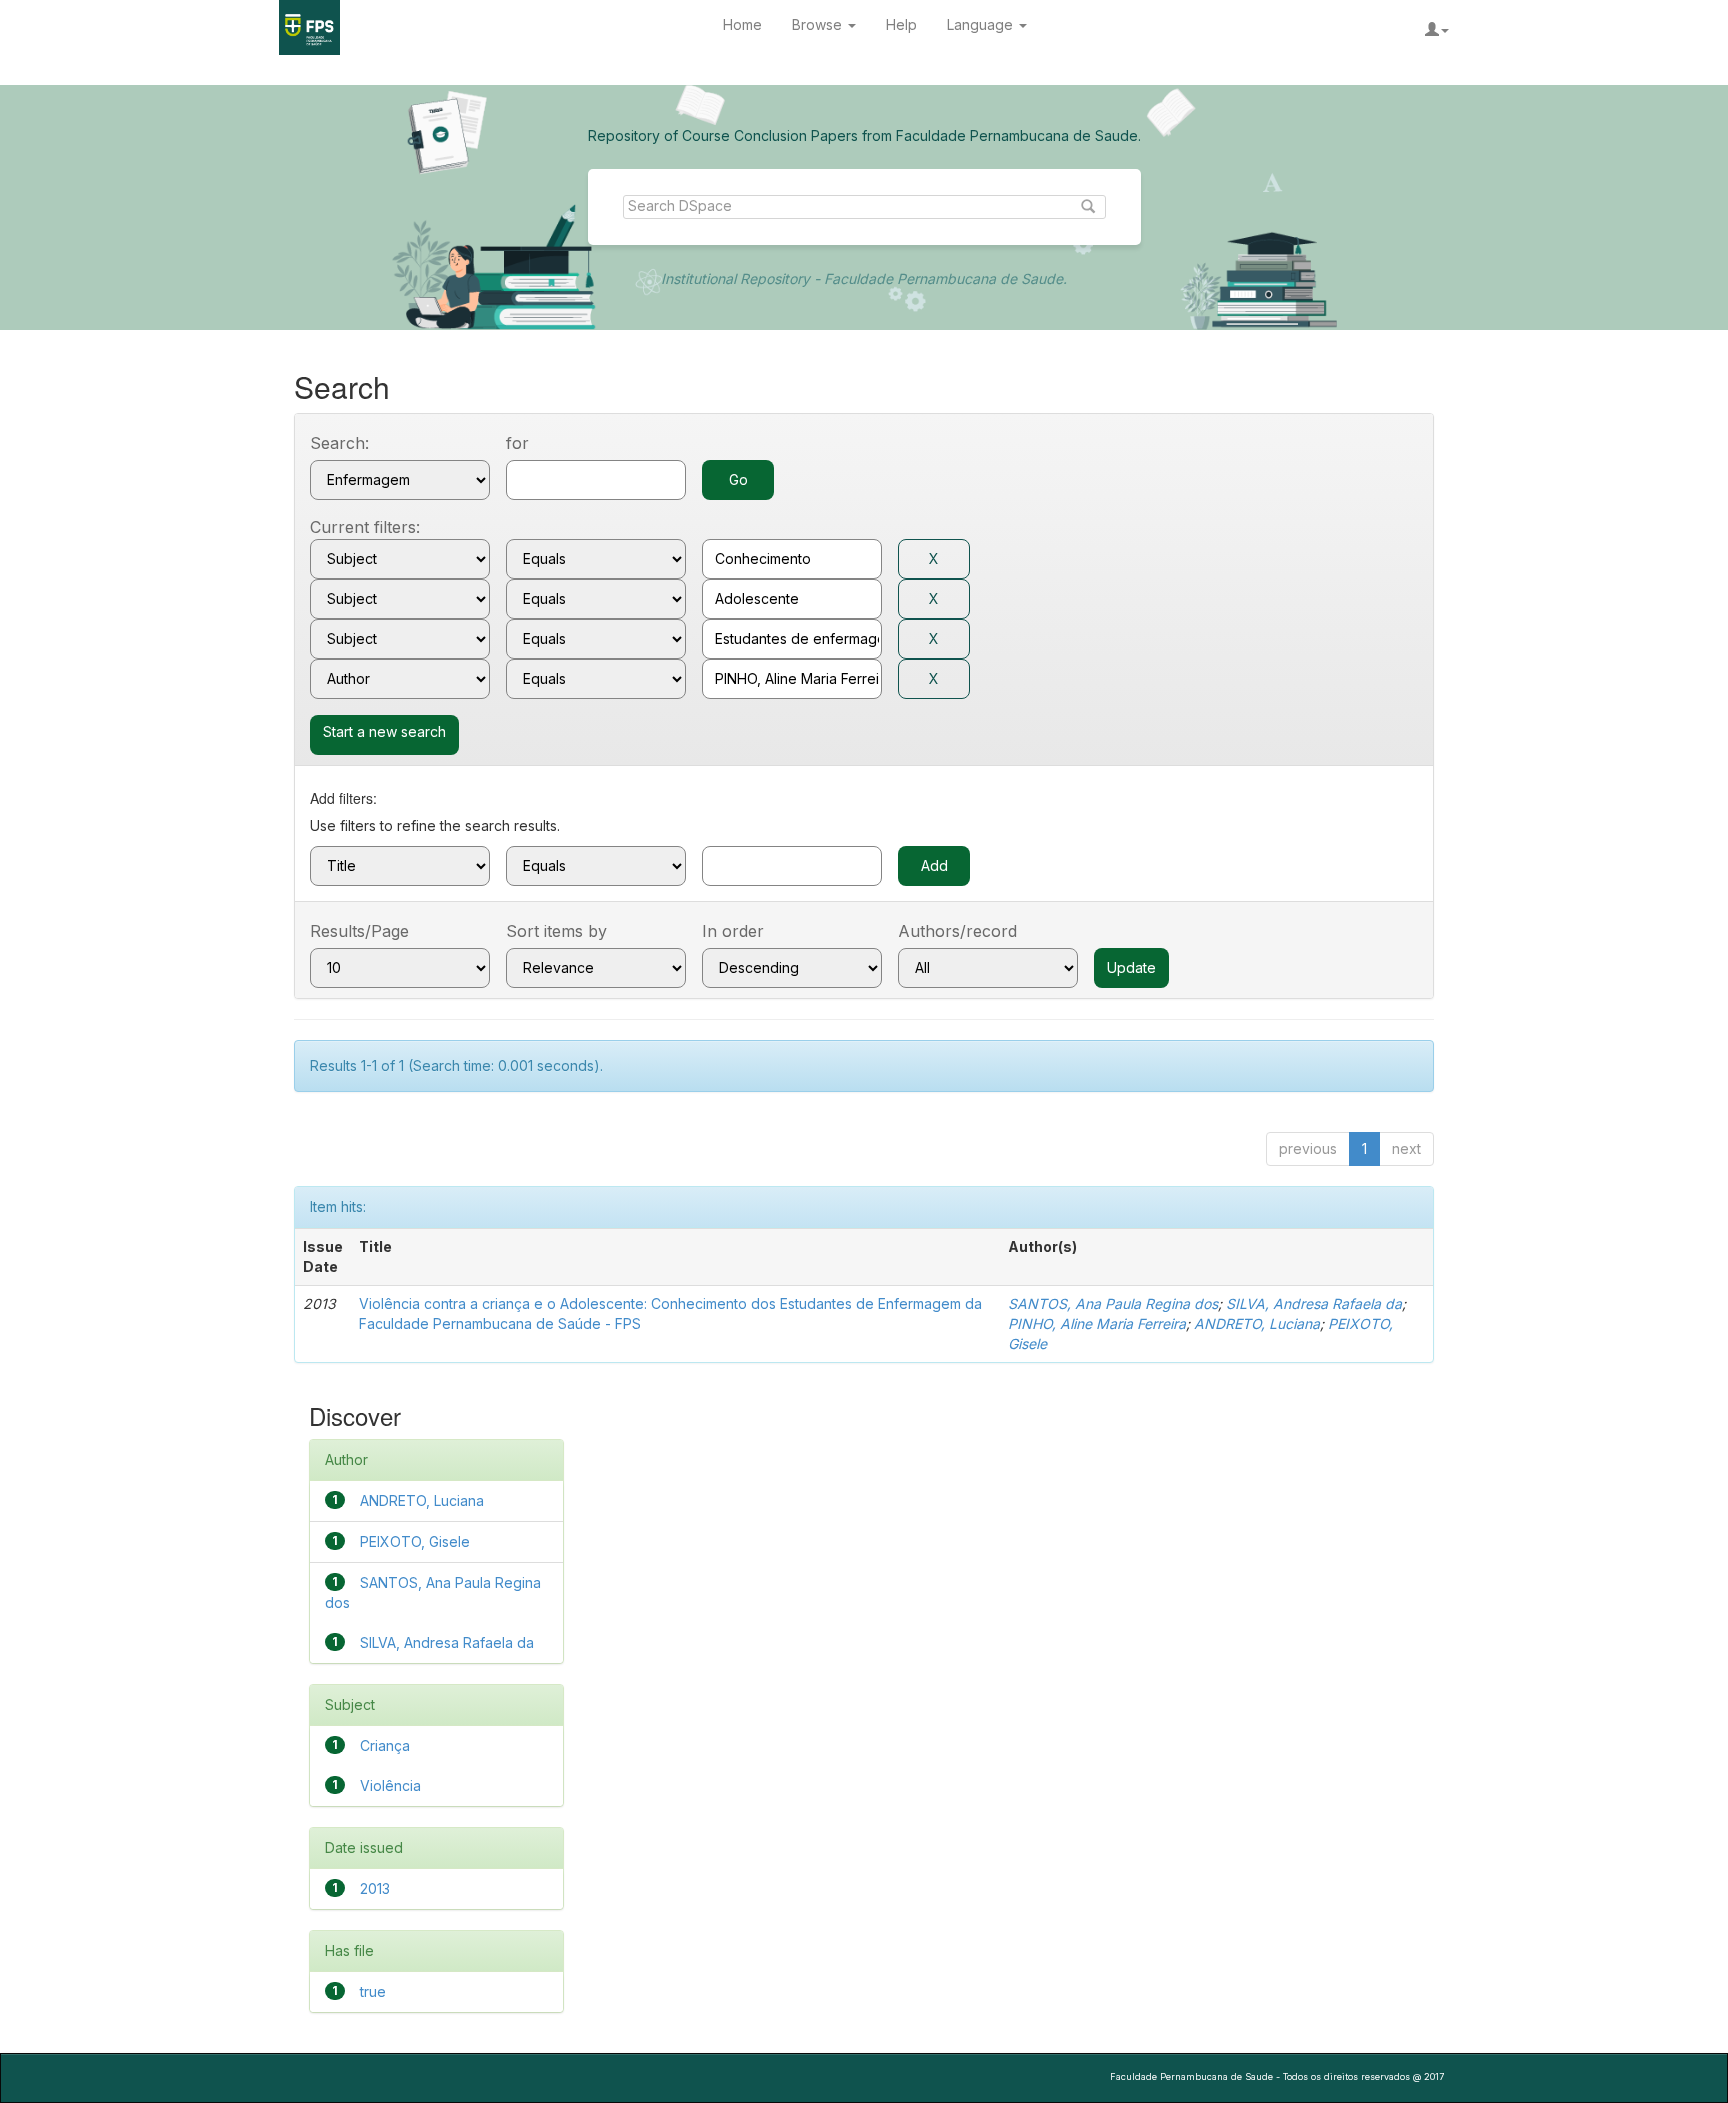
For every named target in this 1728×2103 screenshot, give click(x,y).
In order (733, 931)
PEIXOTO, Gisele (415, 1541)
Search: (339, 443)
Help (901, 24)
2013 (375, 1888)
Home (742, 24)
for (517, 443)
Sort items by (556, 931)
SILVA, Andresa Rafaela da (1314, 1303)
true (373, 1991)
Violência (390, 1785)
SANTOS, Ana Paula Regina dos (1113, 1303)
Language (982, 24)
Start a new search (384, 731)
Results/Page (359, 931)
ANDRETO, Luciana (1257, 1323)
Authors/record (957, 931)
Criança (385, 1745)
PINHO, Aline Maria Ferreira (1097, 1323)
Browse (819, 24)
